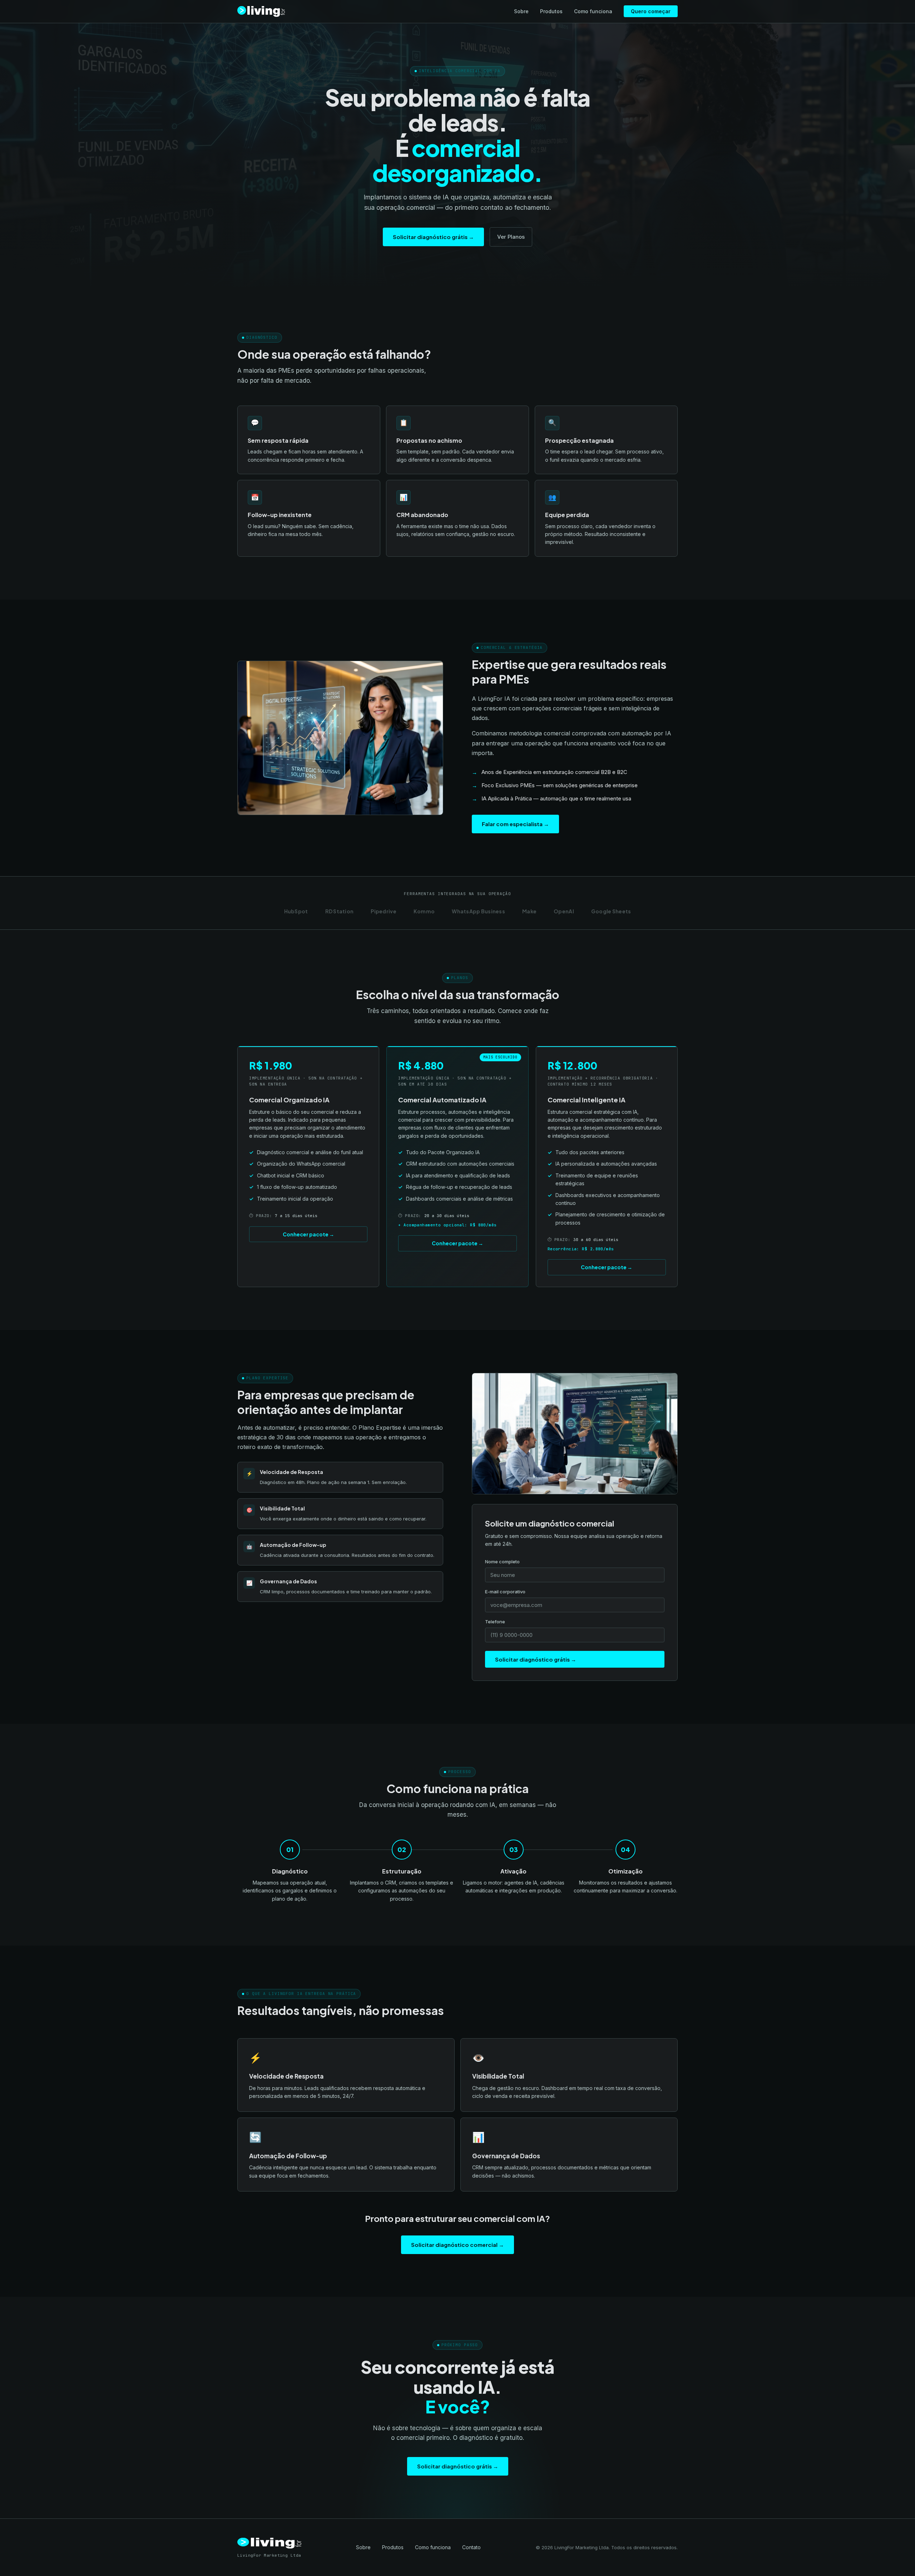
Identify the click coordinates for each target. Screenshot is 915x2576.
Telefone (495, 1622)
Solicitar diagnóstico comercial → (457, 2245)
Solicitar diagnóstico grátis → (433, 237)
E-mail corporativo (505, 1592)
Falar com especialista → (515, 824)
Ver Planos (511, 237)
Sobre (521, 11)
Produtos (551, 11)
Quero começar (651, 11)
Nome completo (502, 1562)
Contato (471, 2547)
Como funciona (593, 11)
